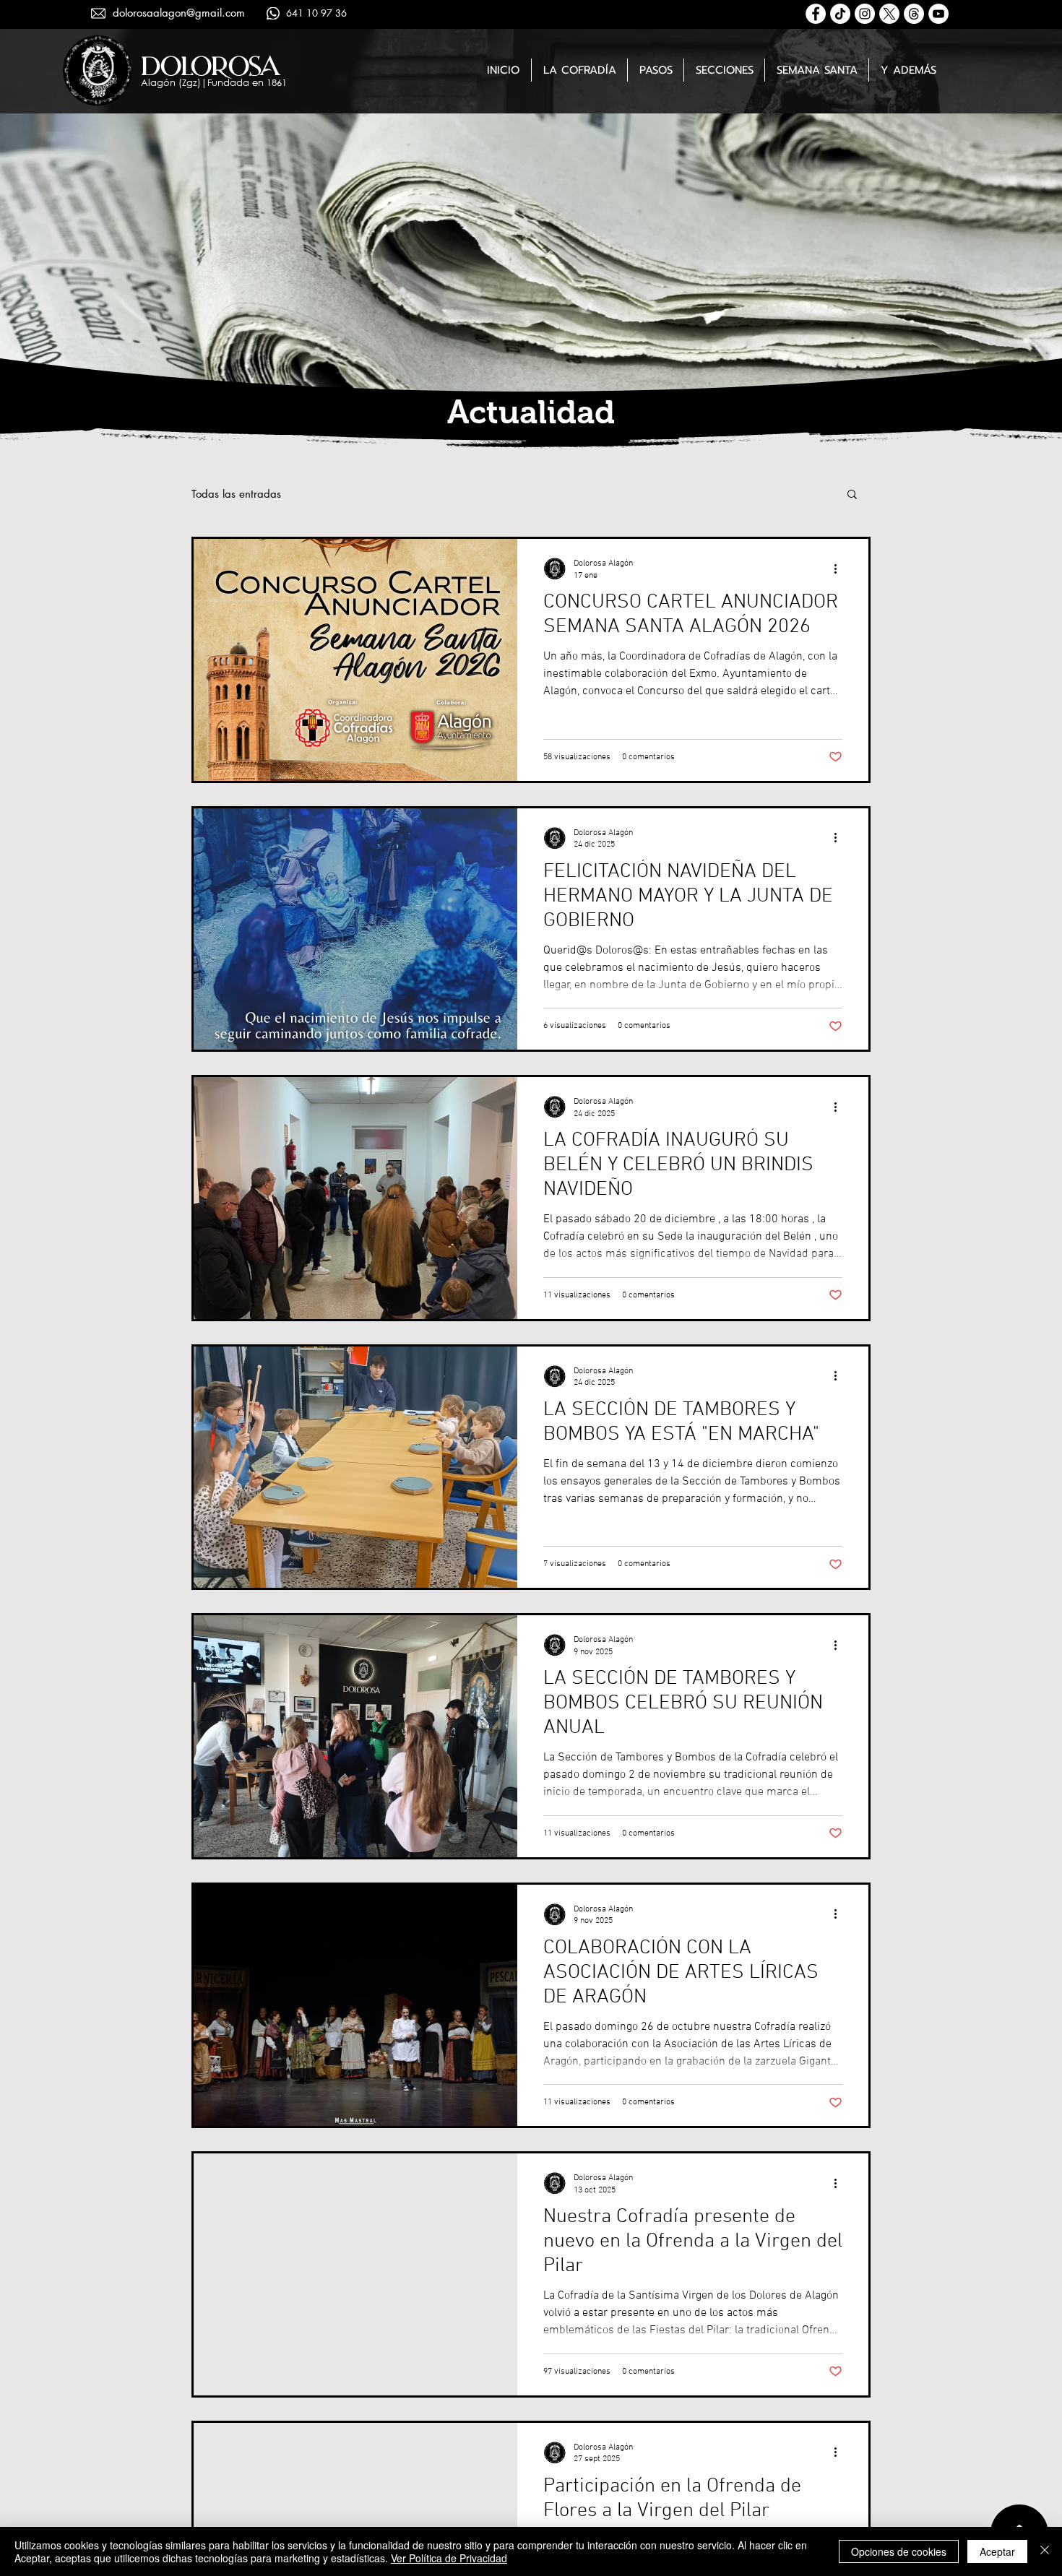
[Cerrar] (1045, 2551)
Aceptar (997, 2551)
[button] (579, 70)
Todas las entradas (236, 494)
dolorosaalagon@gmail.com (179, 13)
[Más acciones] (840, 569)
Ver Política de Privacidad (449, 2558)
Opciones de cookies (899, 2551)
